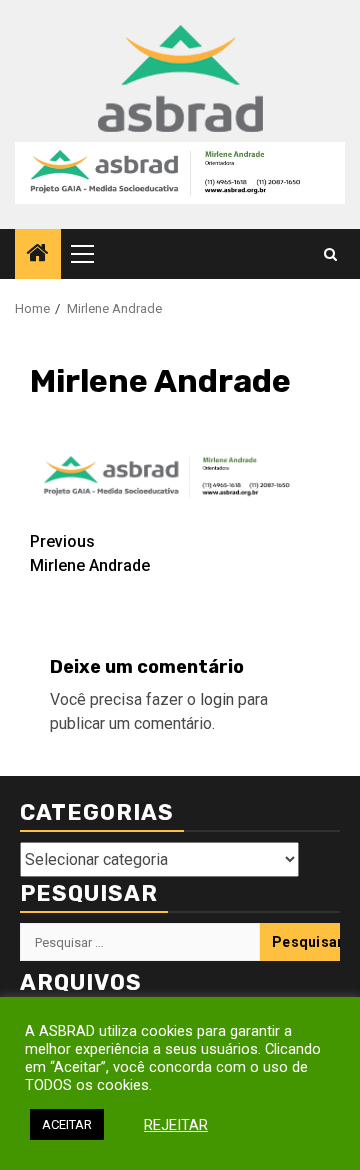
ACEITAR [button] (67, 1124)
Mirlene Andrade (90, 553)
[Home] (38, 255)
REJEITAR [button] (176, 1125)
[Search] (330, 254)
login (217, 699)
